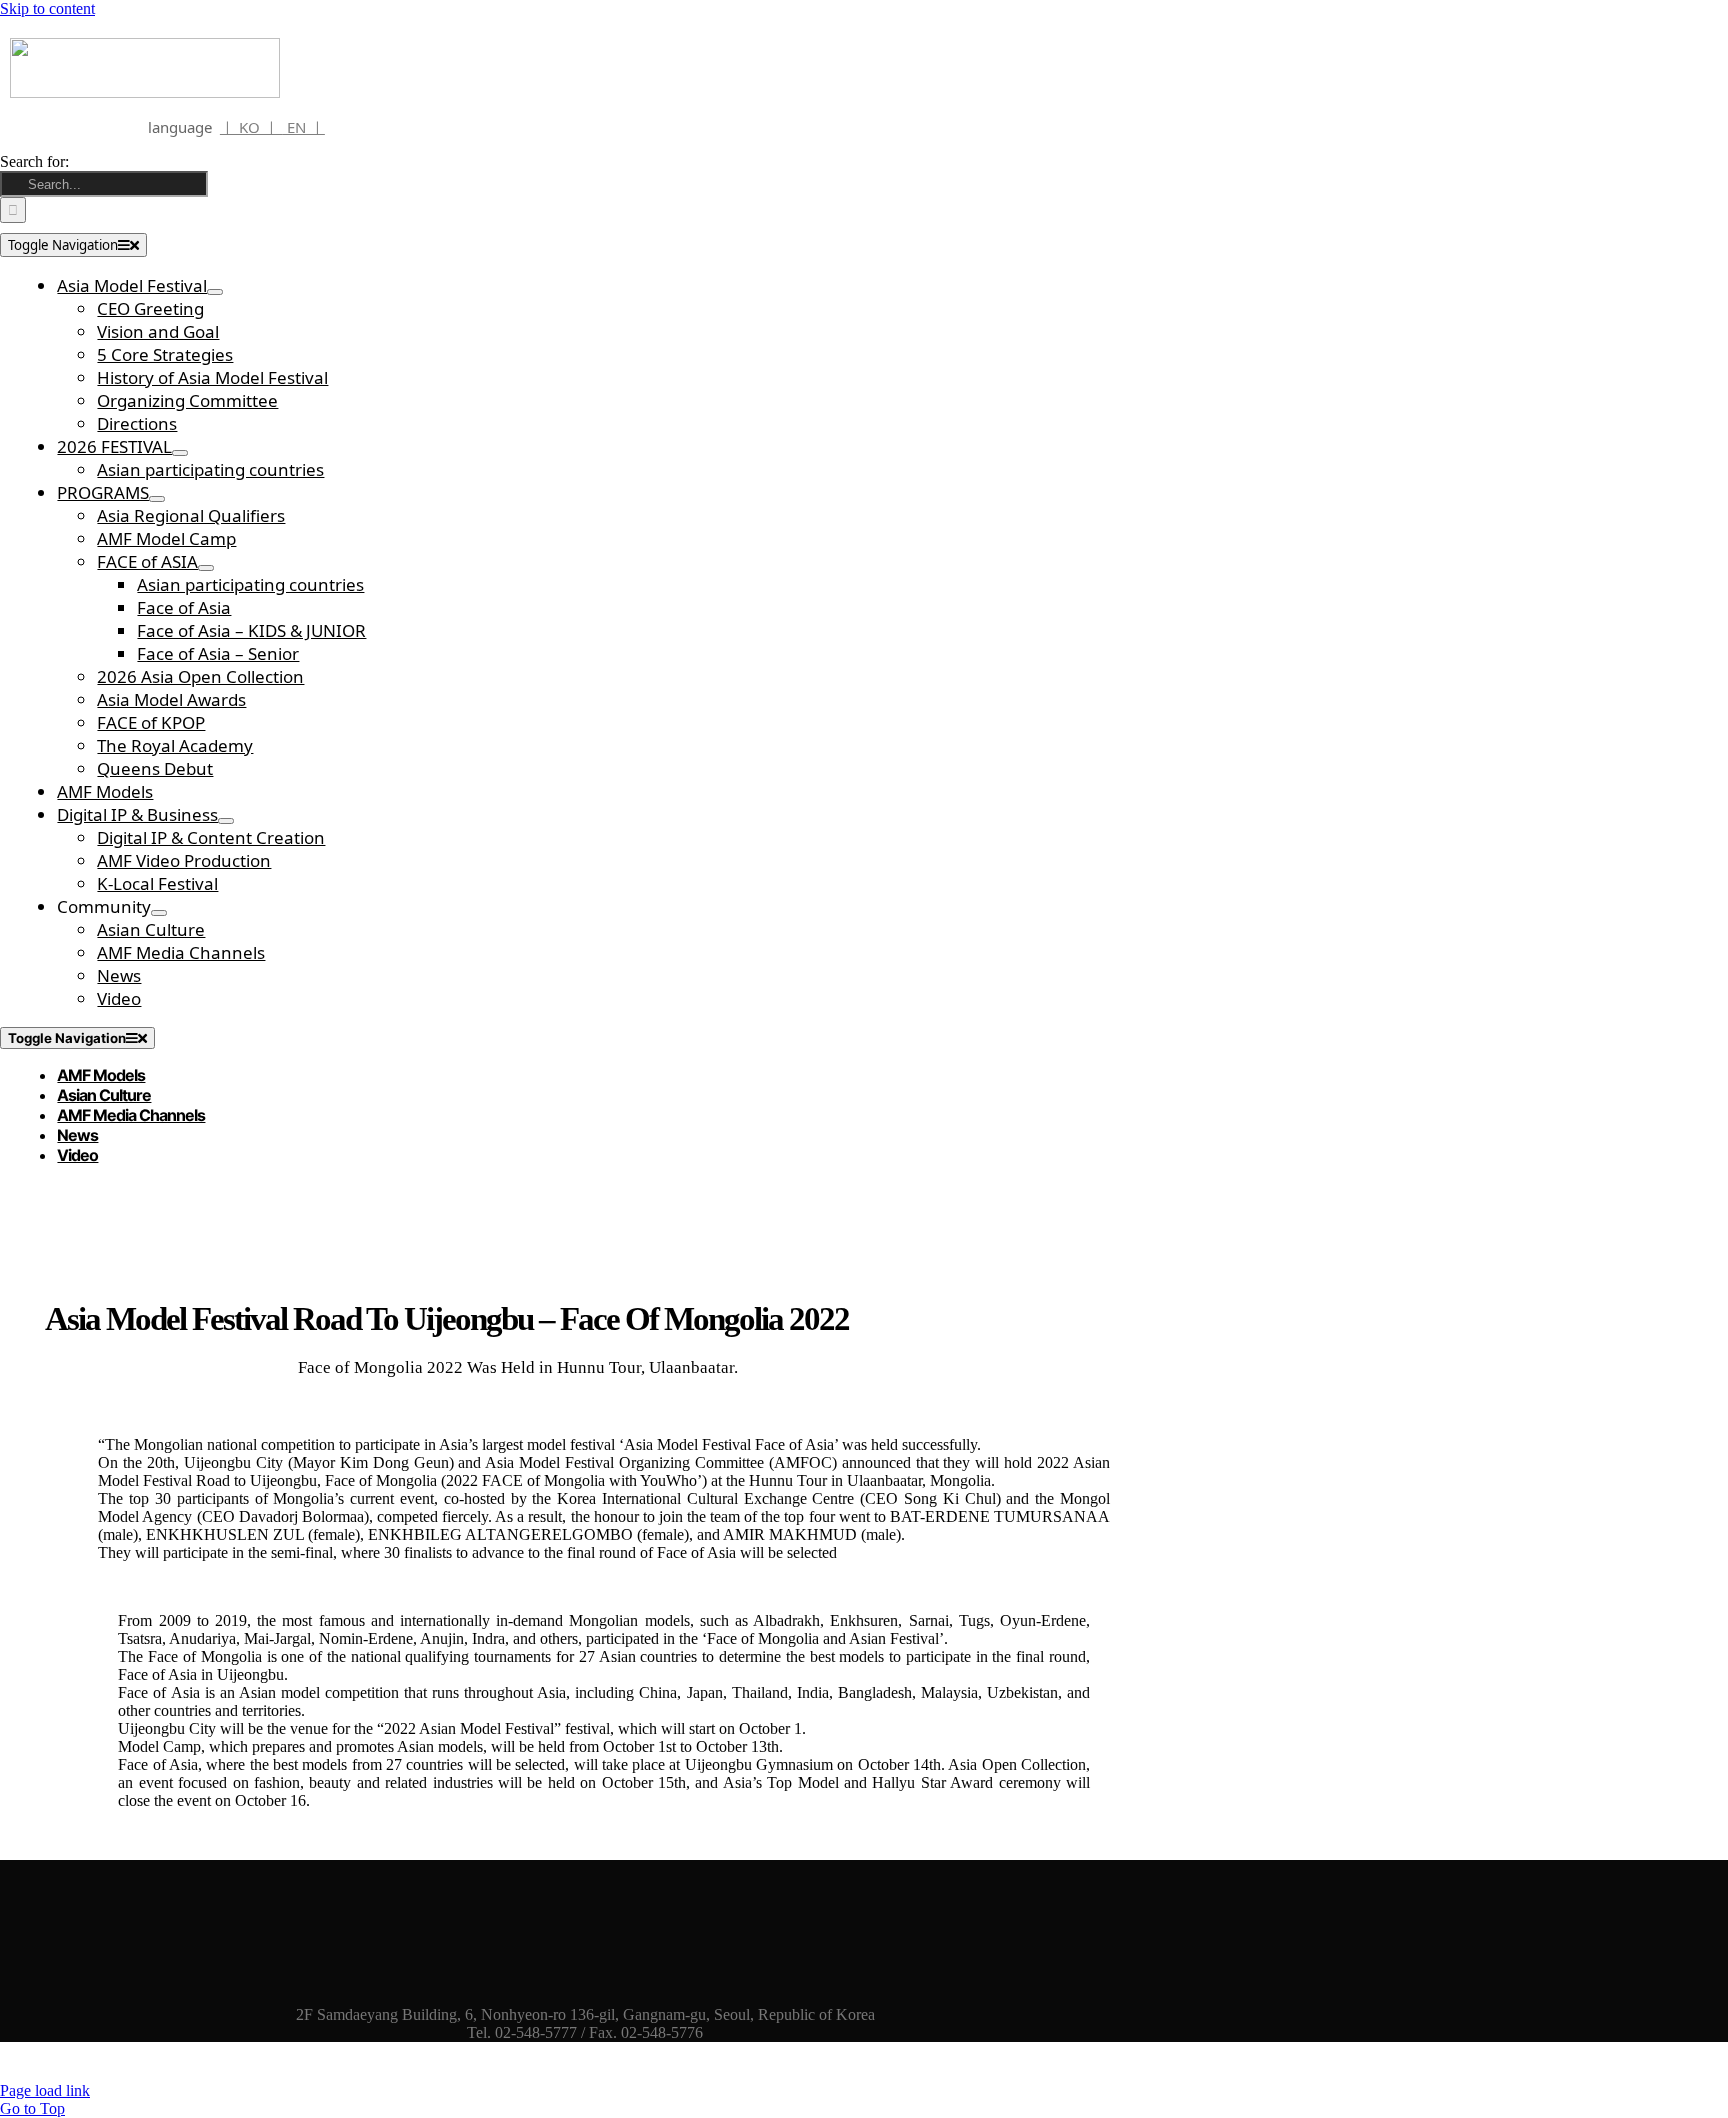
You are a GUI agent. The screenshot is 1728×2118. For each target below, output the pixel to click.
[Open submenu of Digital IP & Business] (226, 821)
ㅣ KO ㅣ (251, 127)
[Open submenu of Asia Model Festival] (215, 292)
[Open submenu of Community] (159, 913)
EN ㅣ (304, 127)
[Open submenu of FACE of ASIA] (206, 568)
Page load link (45, 2090)
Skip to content (47, 8)
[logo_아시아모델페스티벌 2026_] (145, 92)
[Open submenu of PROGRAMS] (157, 499)
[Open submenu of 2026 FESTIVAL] (180, 453)
